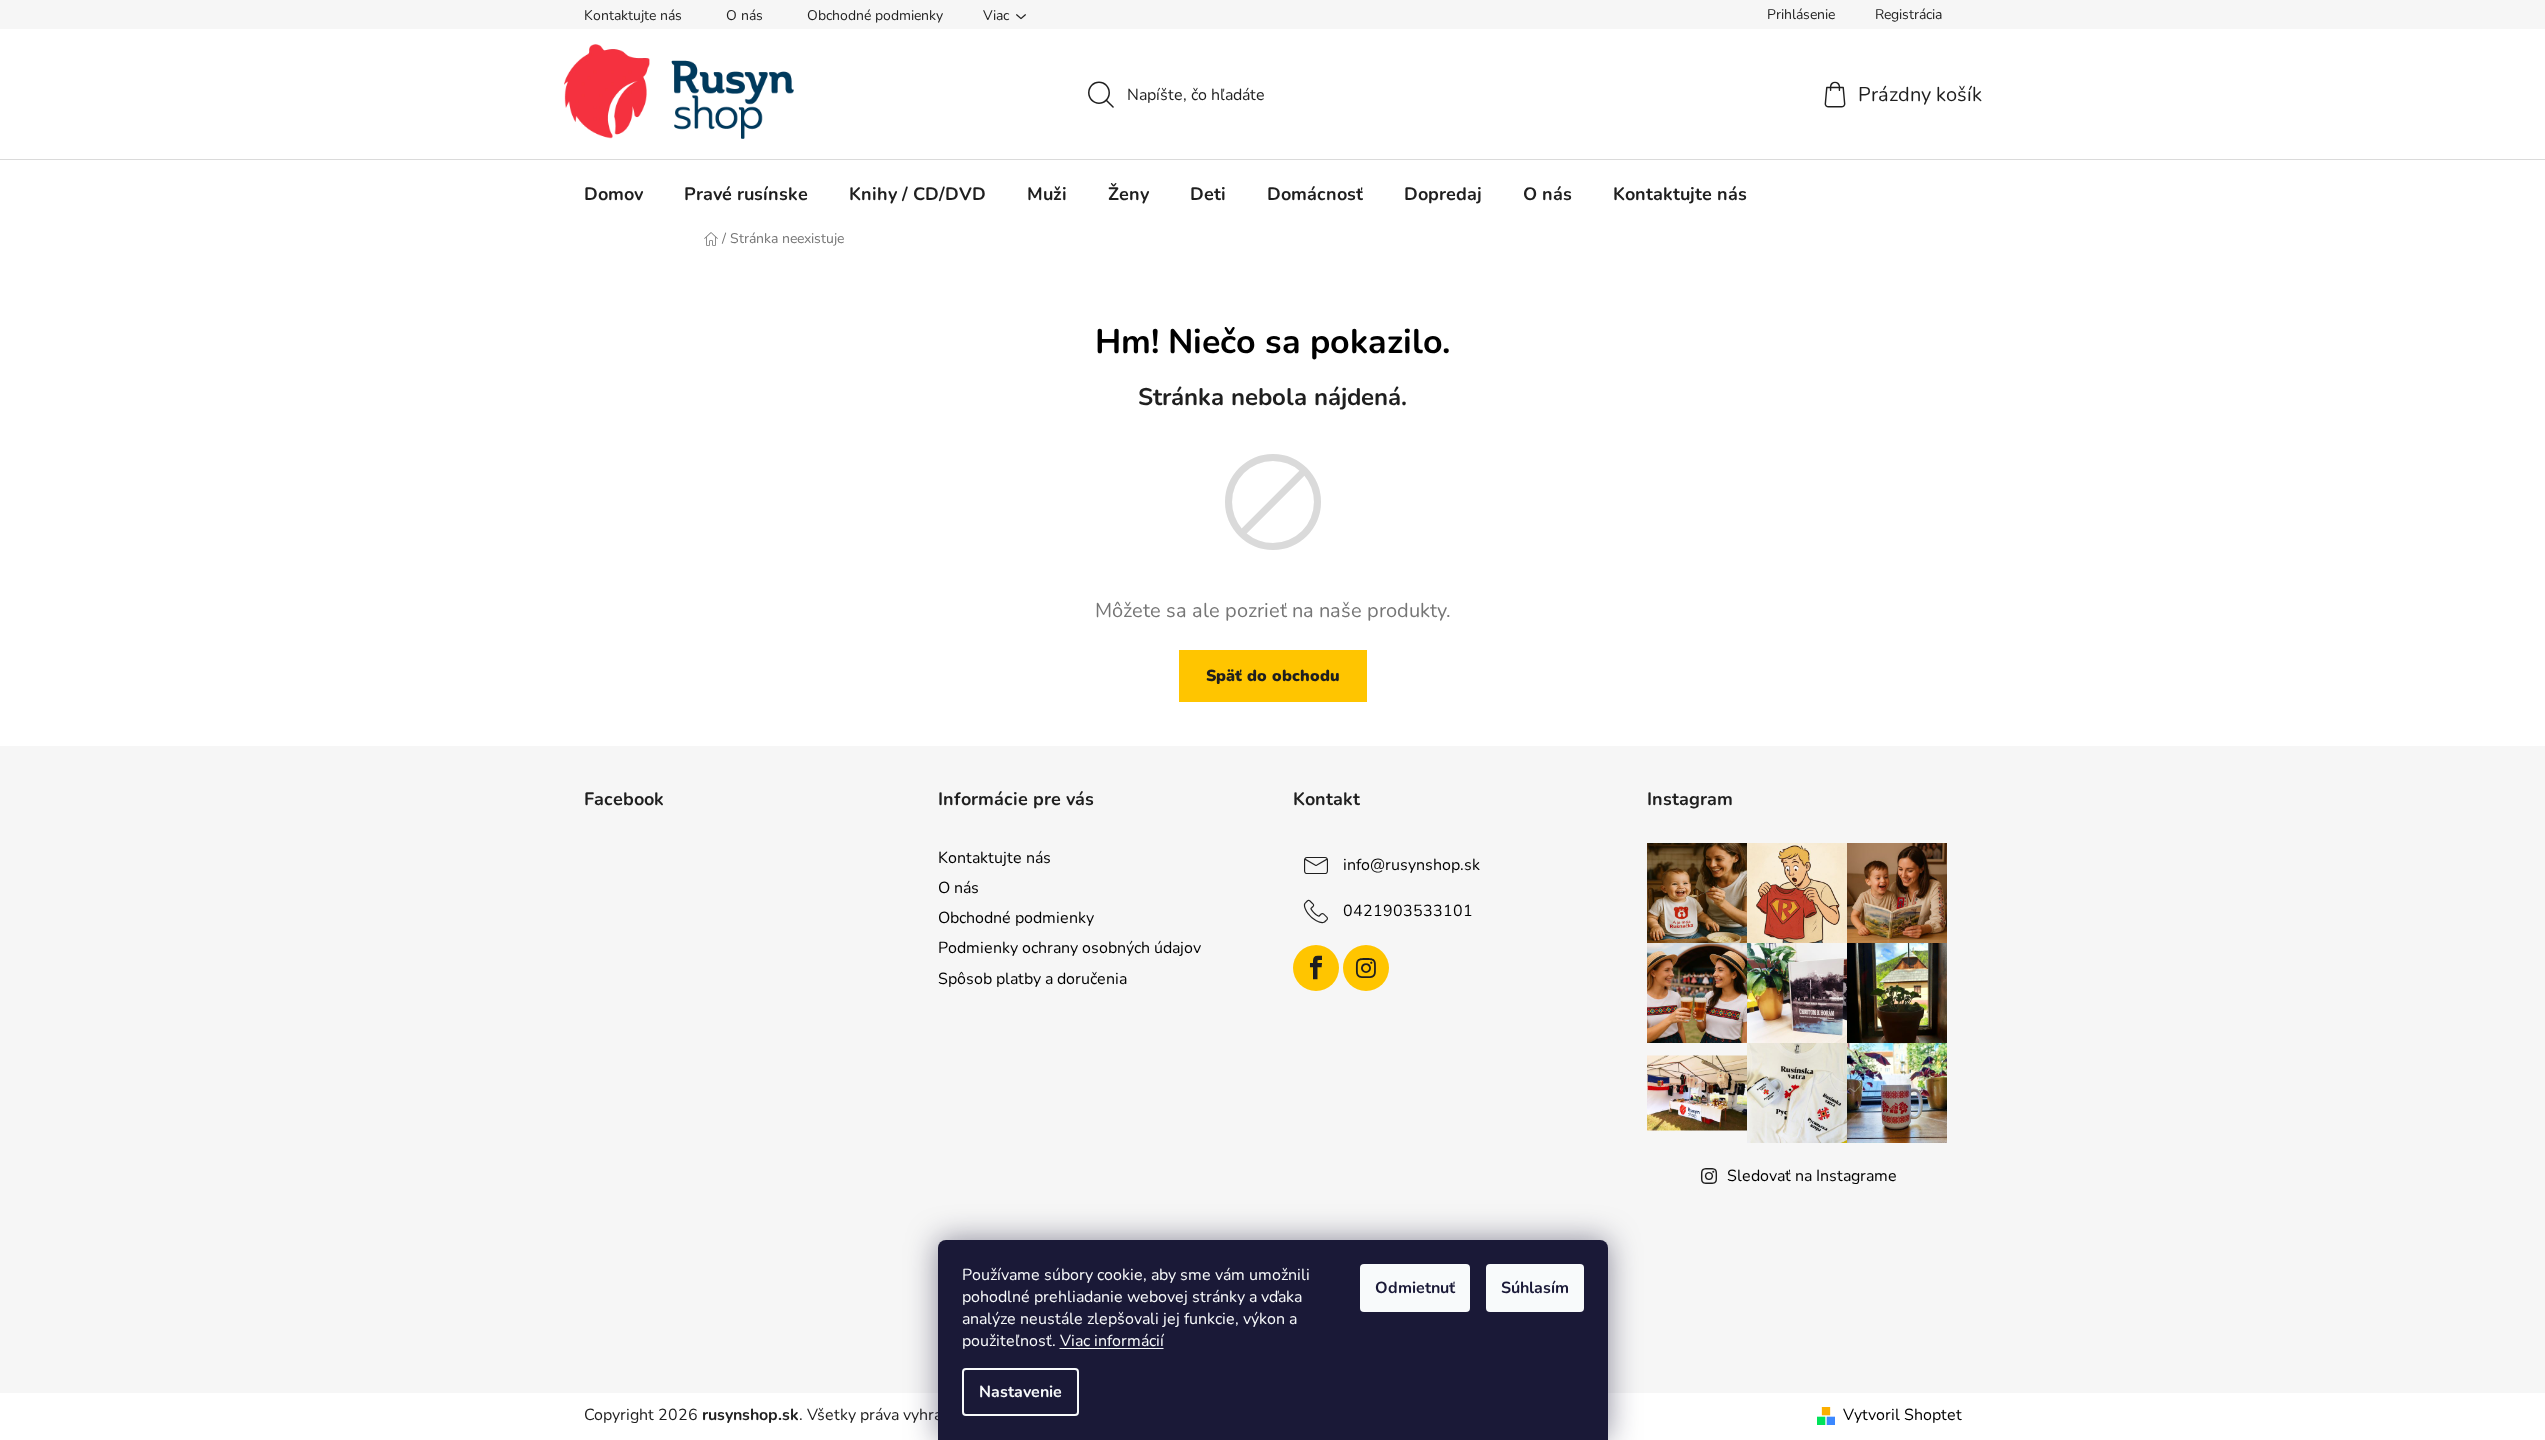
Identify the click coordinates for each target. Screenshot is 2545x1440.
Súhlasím (1535, 1288)
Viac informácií (1112, 1341)
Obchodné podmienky (875, 15)
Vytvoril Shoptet (1902, 1415)
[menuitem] (613, 194)
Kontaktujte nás (633, 15)
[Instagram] (1366, 968)
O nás (744, 15)
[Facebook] (1316, 968)
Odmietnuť (1415, 1288)
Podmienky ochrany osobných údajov (1069, 948)
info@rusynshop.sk (1411, 865)
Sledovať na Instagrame (1812, 1176)
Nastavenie (1020, 1392)
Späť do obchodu (1273, 676)
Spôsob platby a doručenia (1032, 979)
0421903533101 (1408, 911)
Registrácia (1908, 14)
